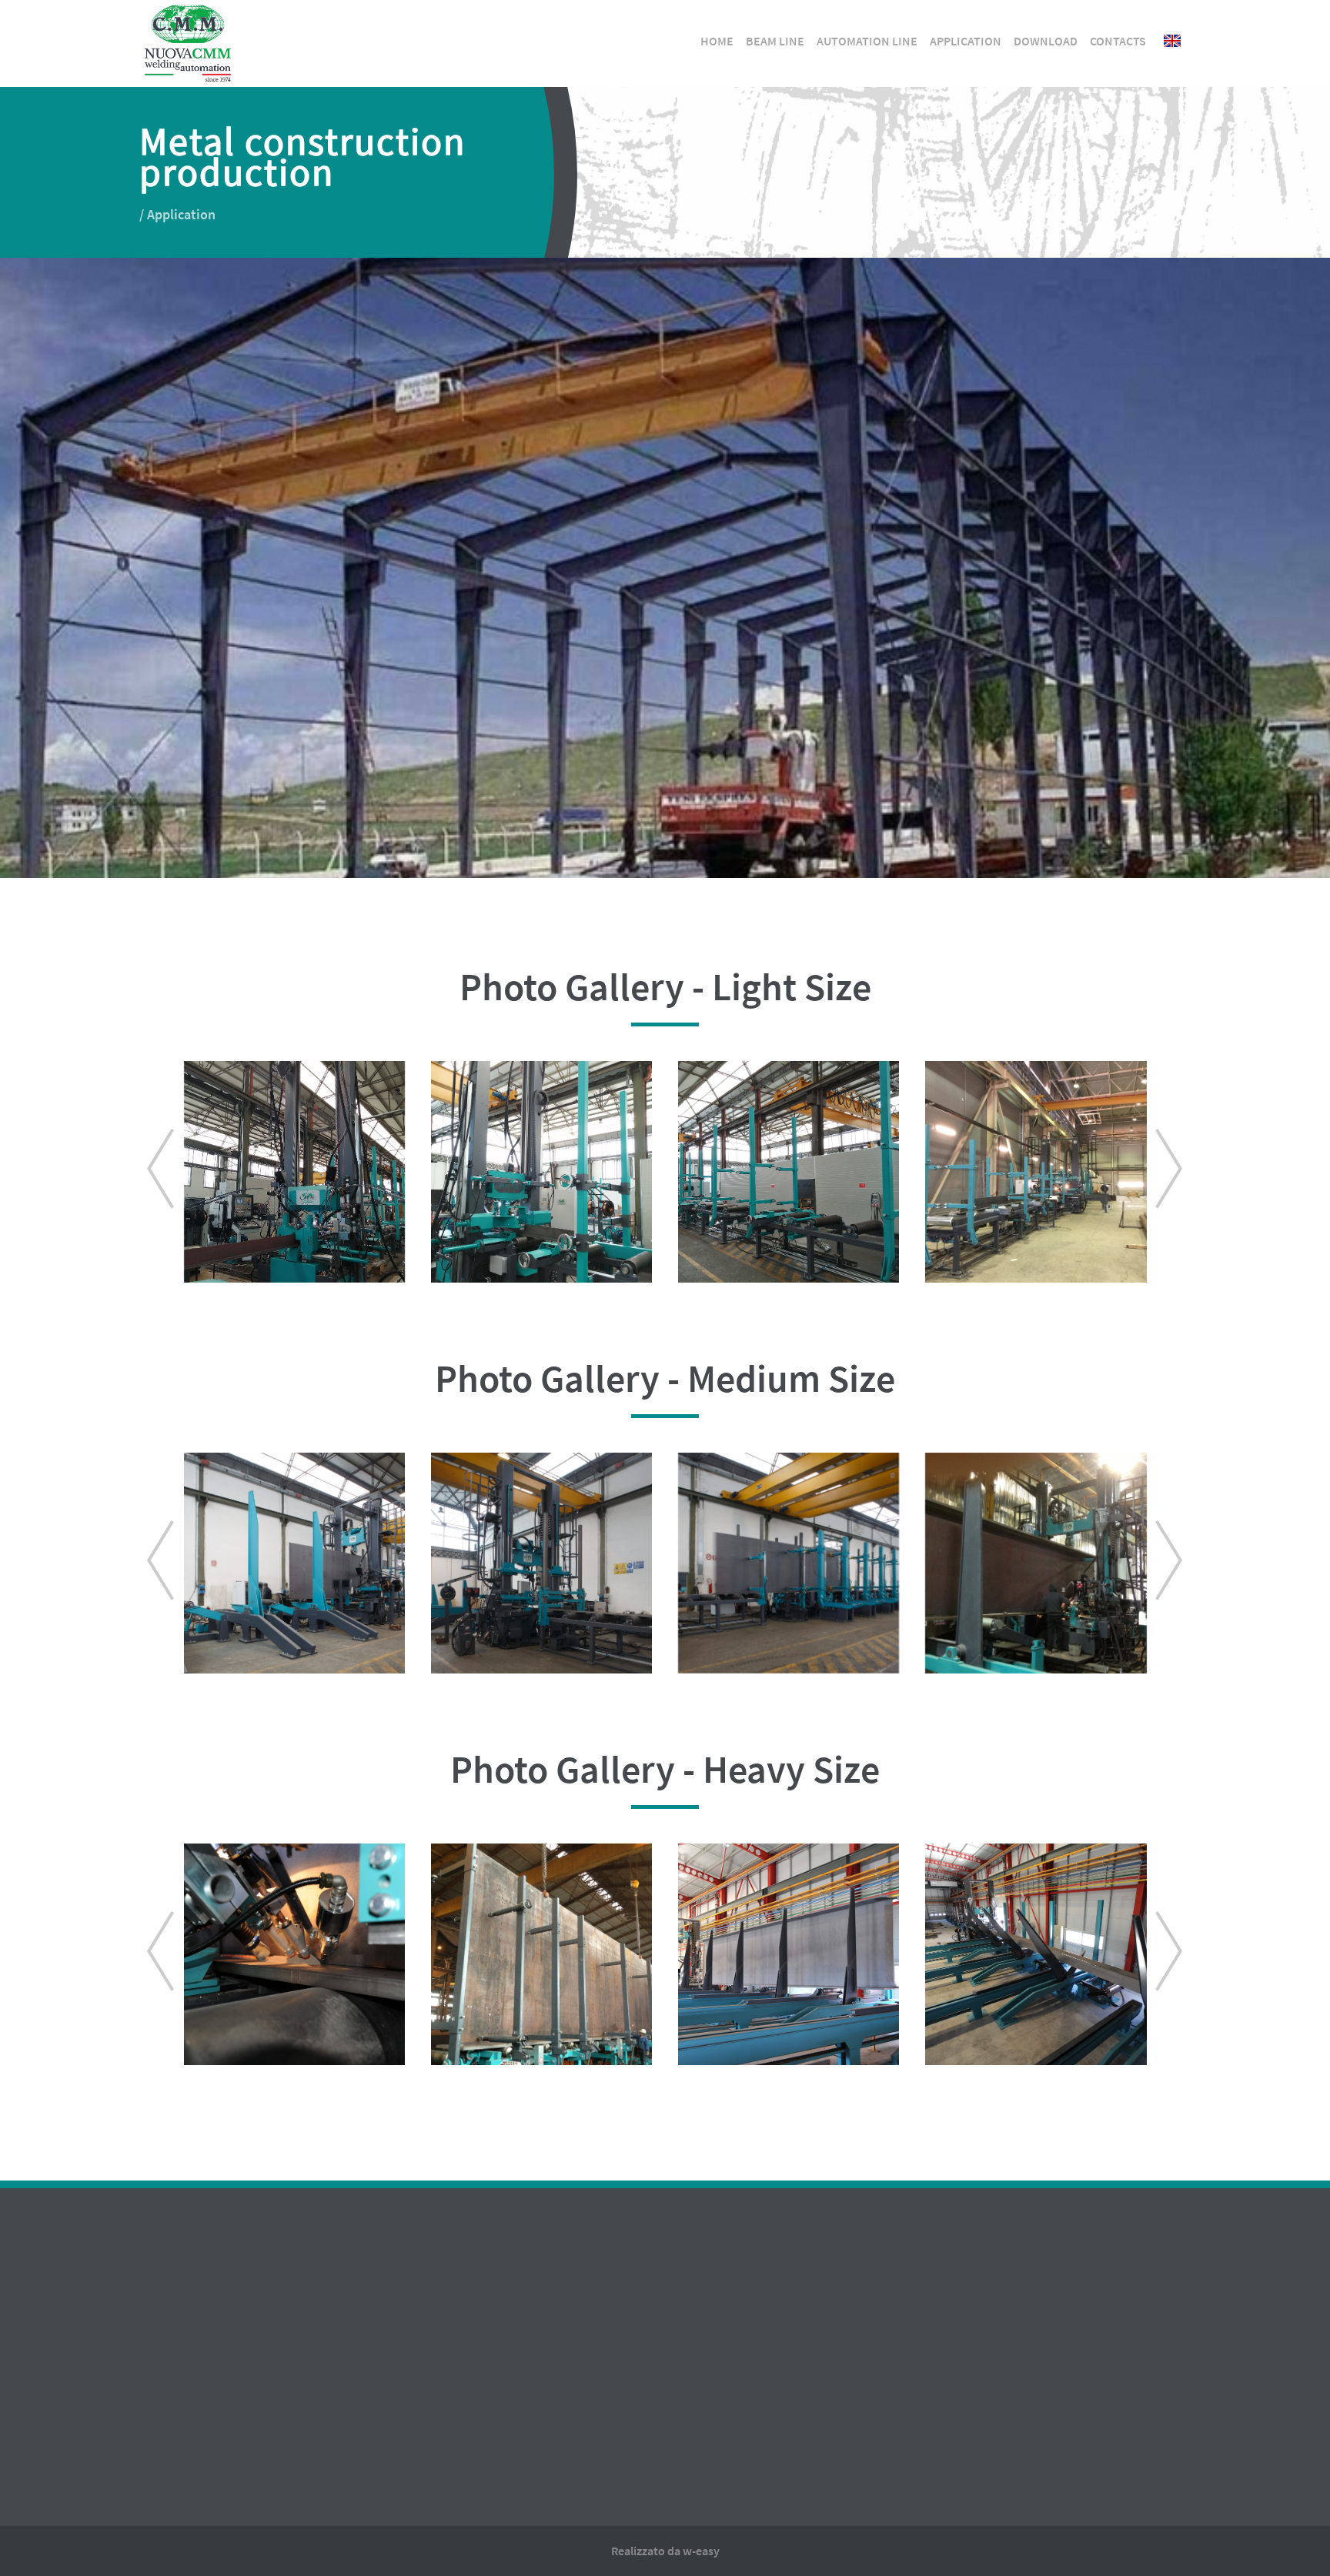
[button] (157, 1172)
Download (1046, 41)
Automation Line (867, 41)
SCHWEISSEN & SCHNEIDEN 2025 (730, 2342)
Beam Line (775, 41)
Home (717, 41)
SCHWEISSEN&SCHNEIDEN (711, 2405)
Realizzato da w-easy (665, 2551)
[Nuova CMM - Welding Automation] (187, 19)
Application (966, 41)
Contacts (1118, 41)
